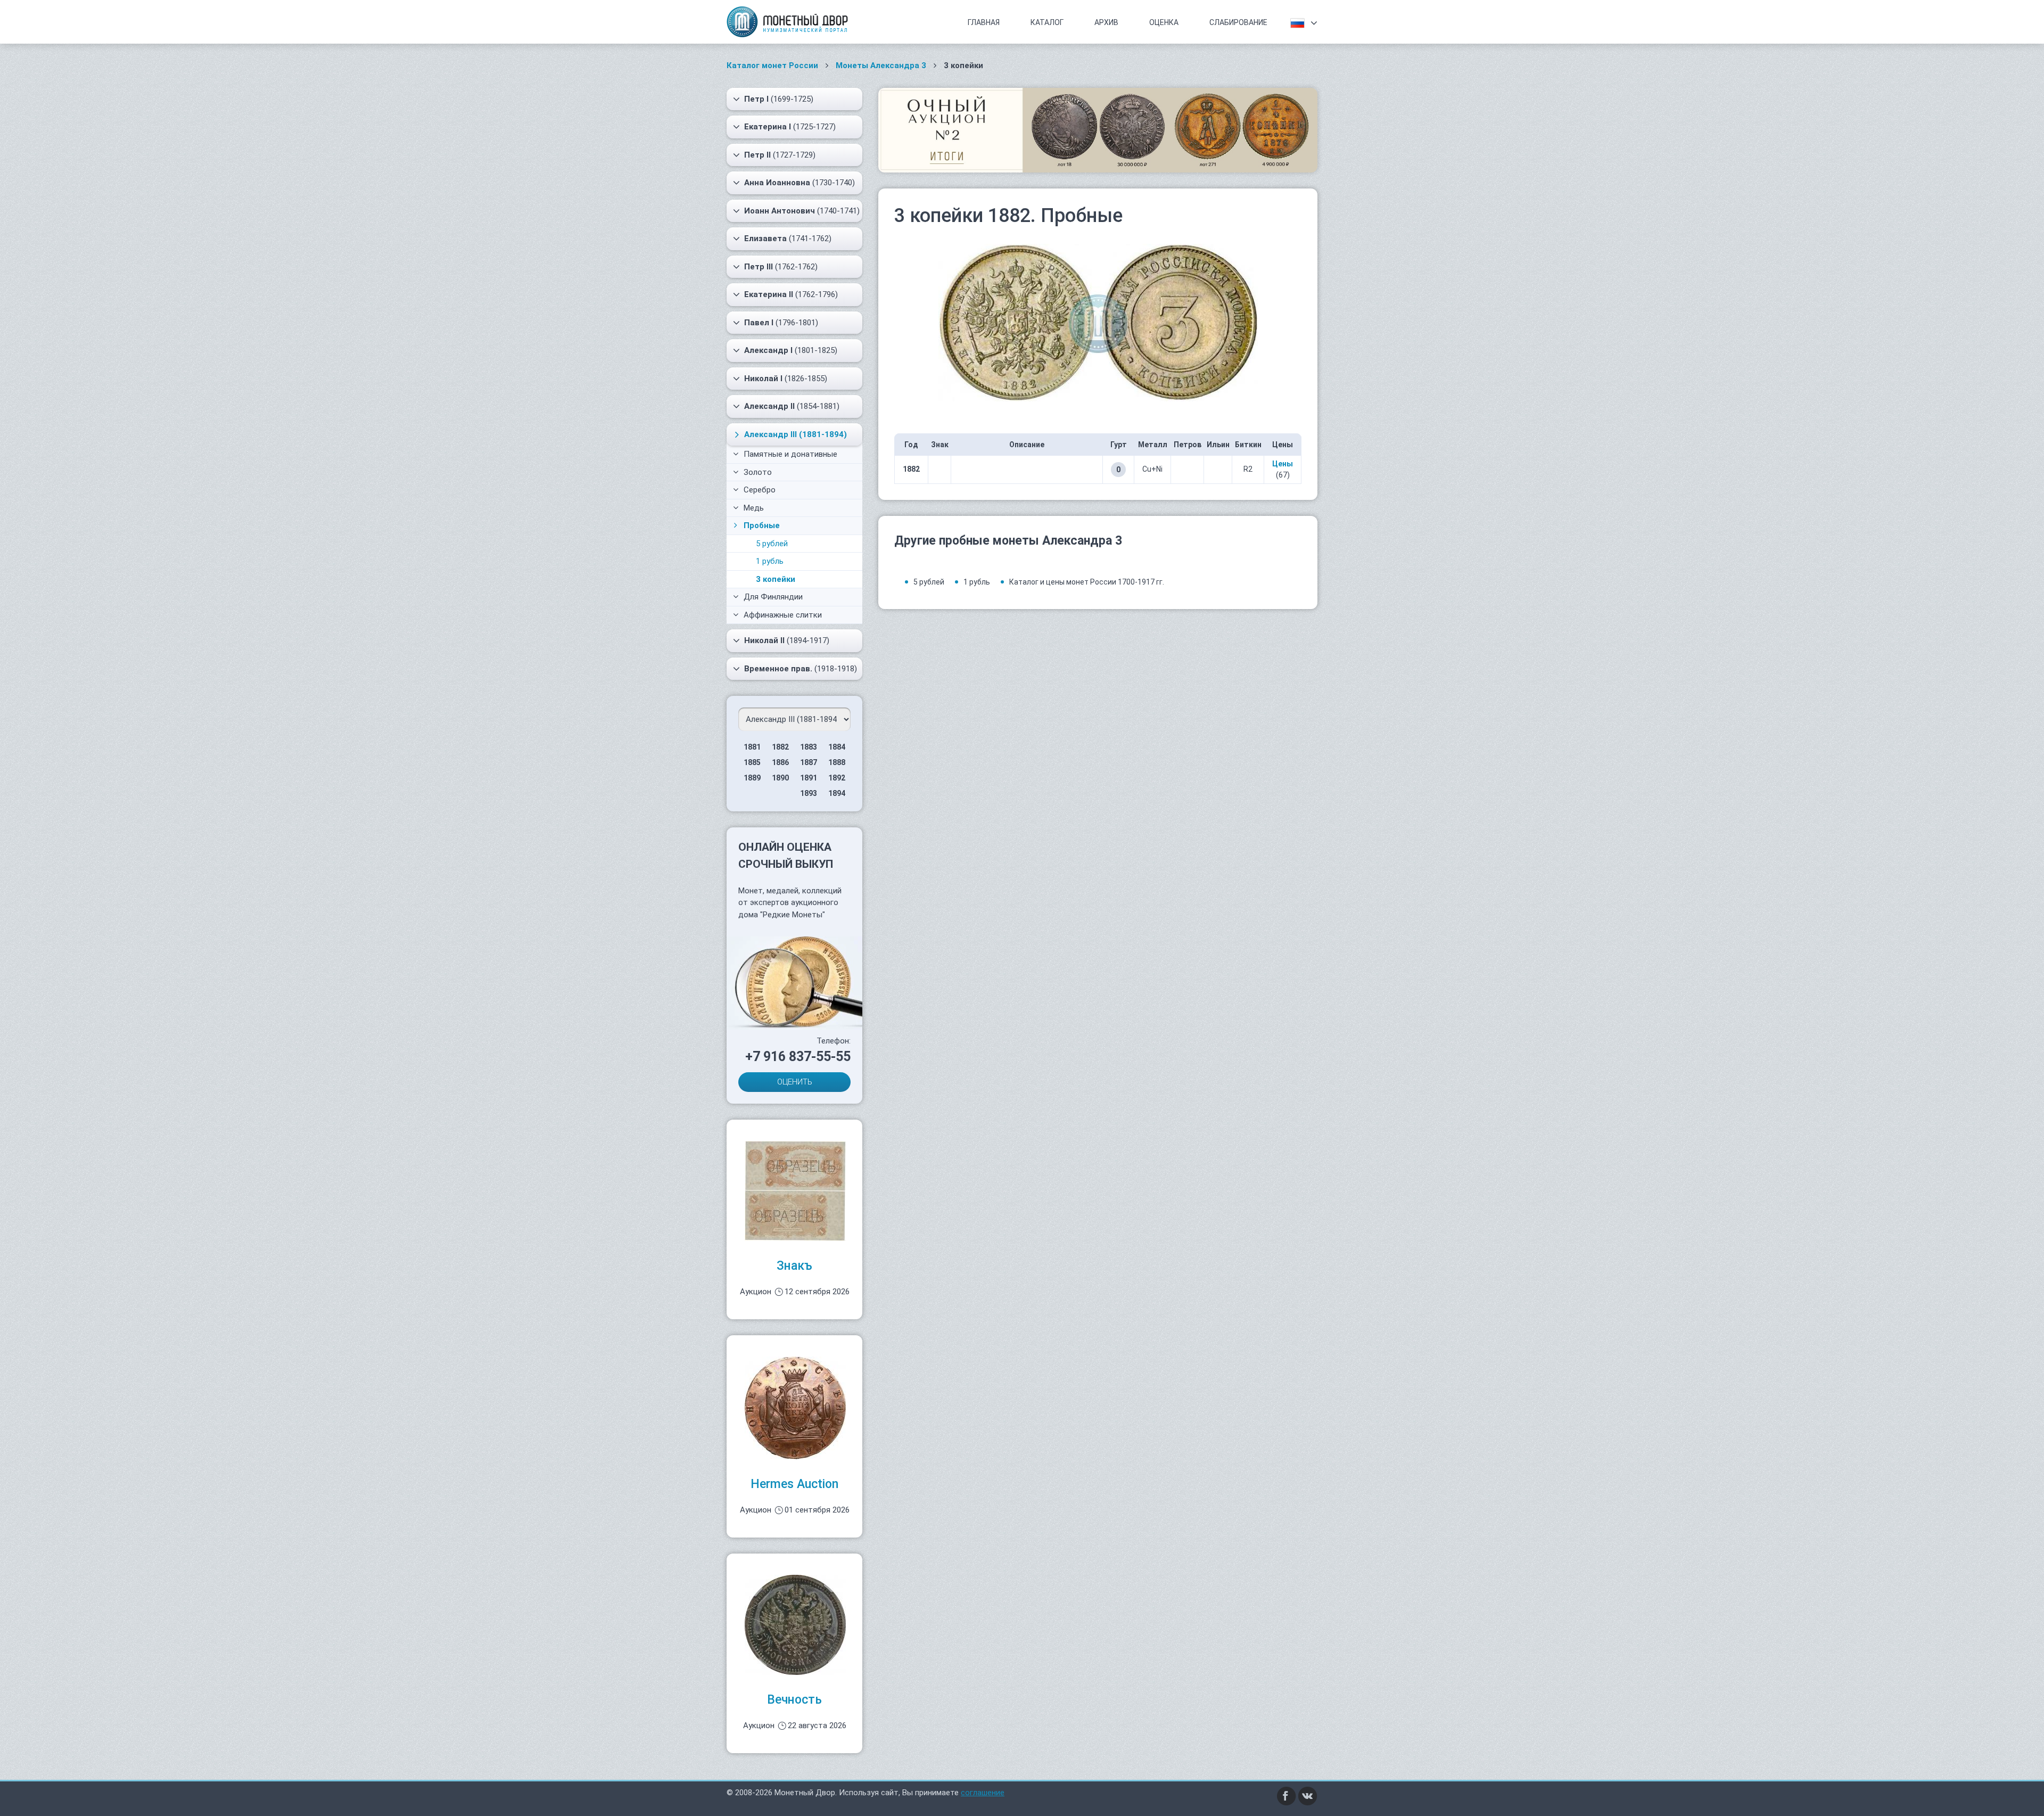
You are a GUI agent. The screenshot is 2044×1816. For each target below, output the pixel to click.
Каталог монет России (772, 65)
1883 (809, 747)
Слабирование (1238, 22)
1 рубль (770, 561)
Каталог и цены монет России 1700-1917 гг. (1087, 582)
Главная (984, 22)
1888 (837, 762)
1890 (780, 778)
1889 (752, 778)
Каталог (1047, 22)
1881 (752, 747)
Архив (1106, 22)
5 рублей (772, 544)
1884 (837, 747)
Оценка (1164, 22)
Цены (1283, 464)
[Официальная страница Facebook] (1287, 1795)
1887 (809, 762)
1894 (837, 793)
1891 (809, 778)
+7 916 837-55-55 (798, 1057)
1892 (837, 778)
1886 (780, 762)
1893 (809, 793)
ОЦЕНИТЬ (795, 1082)
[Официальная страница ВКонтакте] (1308, 1795)
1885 (752, 762)
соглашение (983, 1793)
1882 (780, 747)
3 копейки (776, 579)
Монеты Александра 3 (881, 65)
